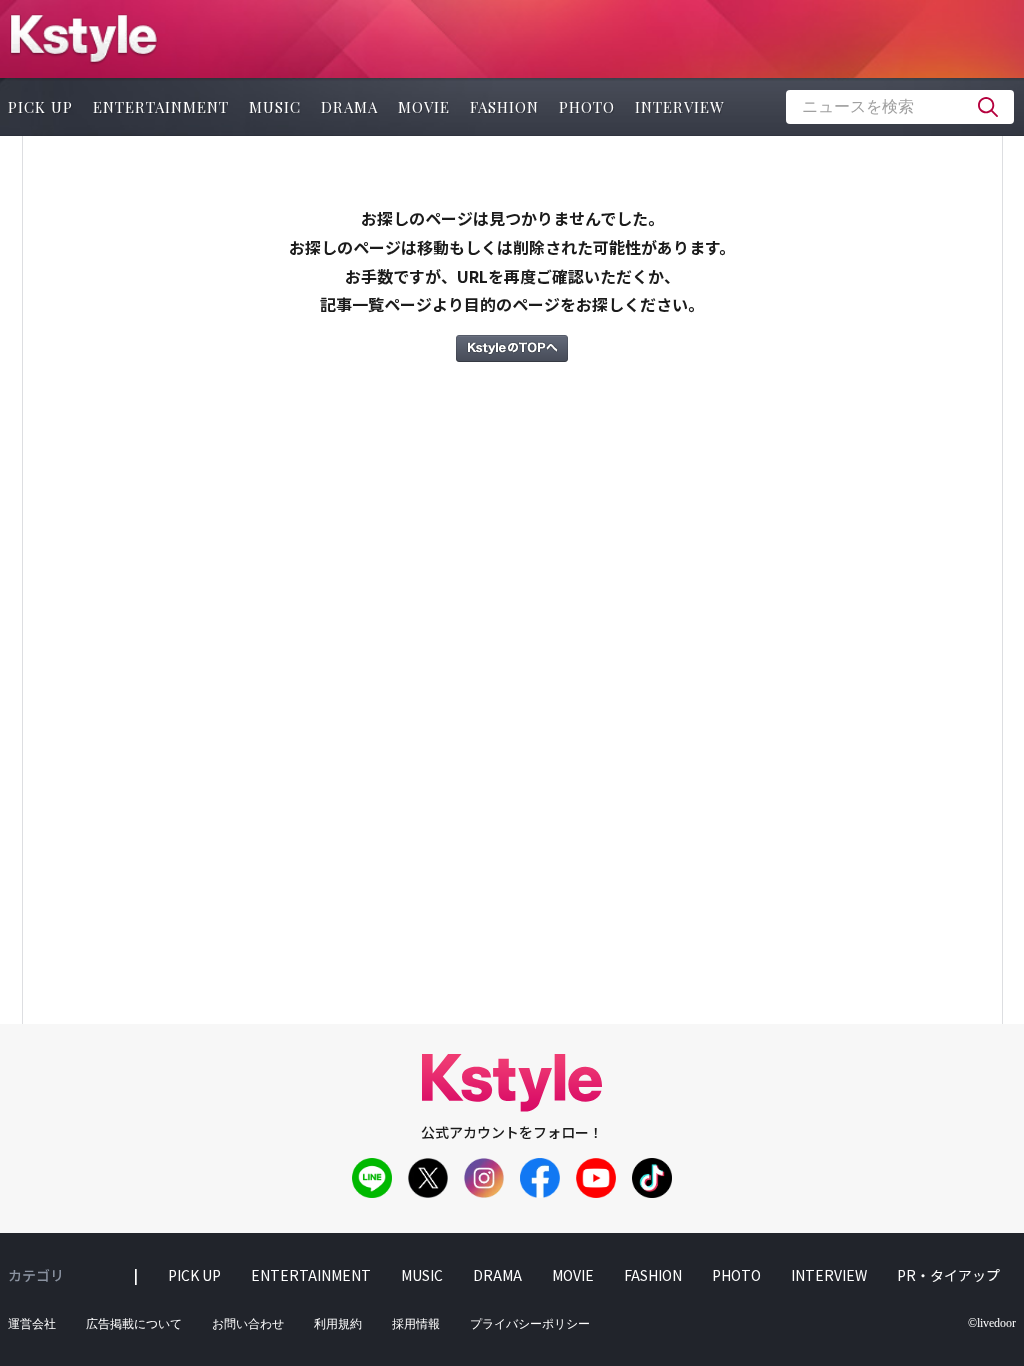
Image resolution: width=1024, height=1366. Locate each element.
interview (680, 107)
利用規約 (338, 1324)
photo (587, 107)
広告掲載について (134, 1324)
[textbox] (900, 107)
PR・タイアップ (948, 1275)
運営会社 (32, 1324)
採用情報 (416, 1324)
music (275, 107)
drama (349, 107)
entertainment (161, 107)
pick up (194, 1275)
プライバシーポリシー (530, 1324)
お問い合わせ (248, 1324)
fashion (504, 107)
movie (424, 107)
